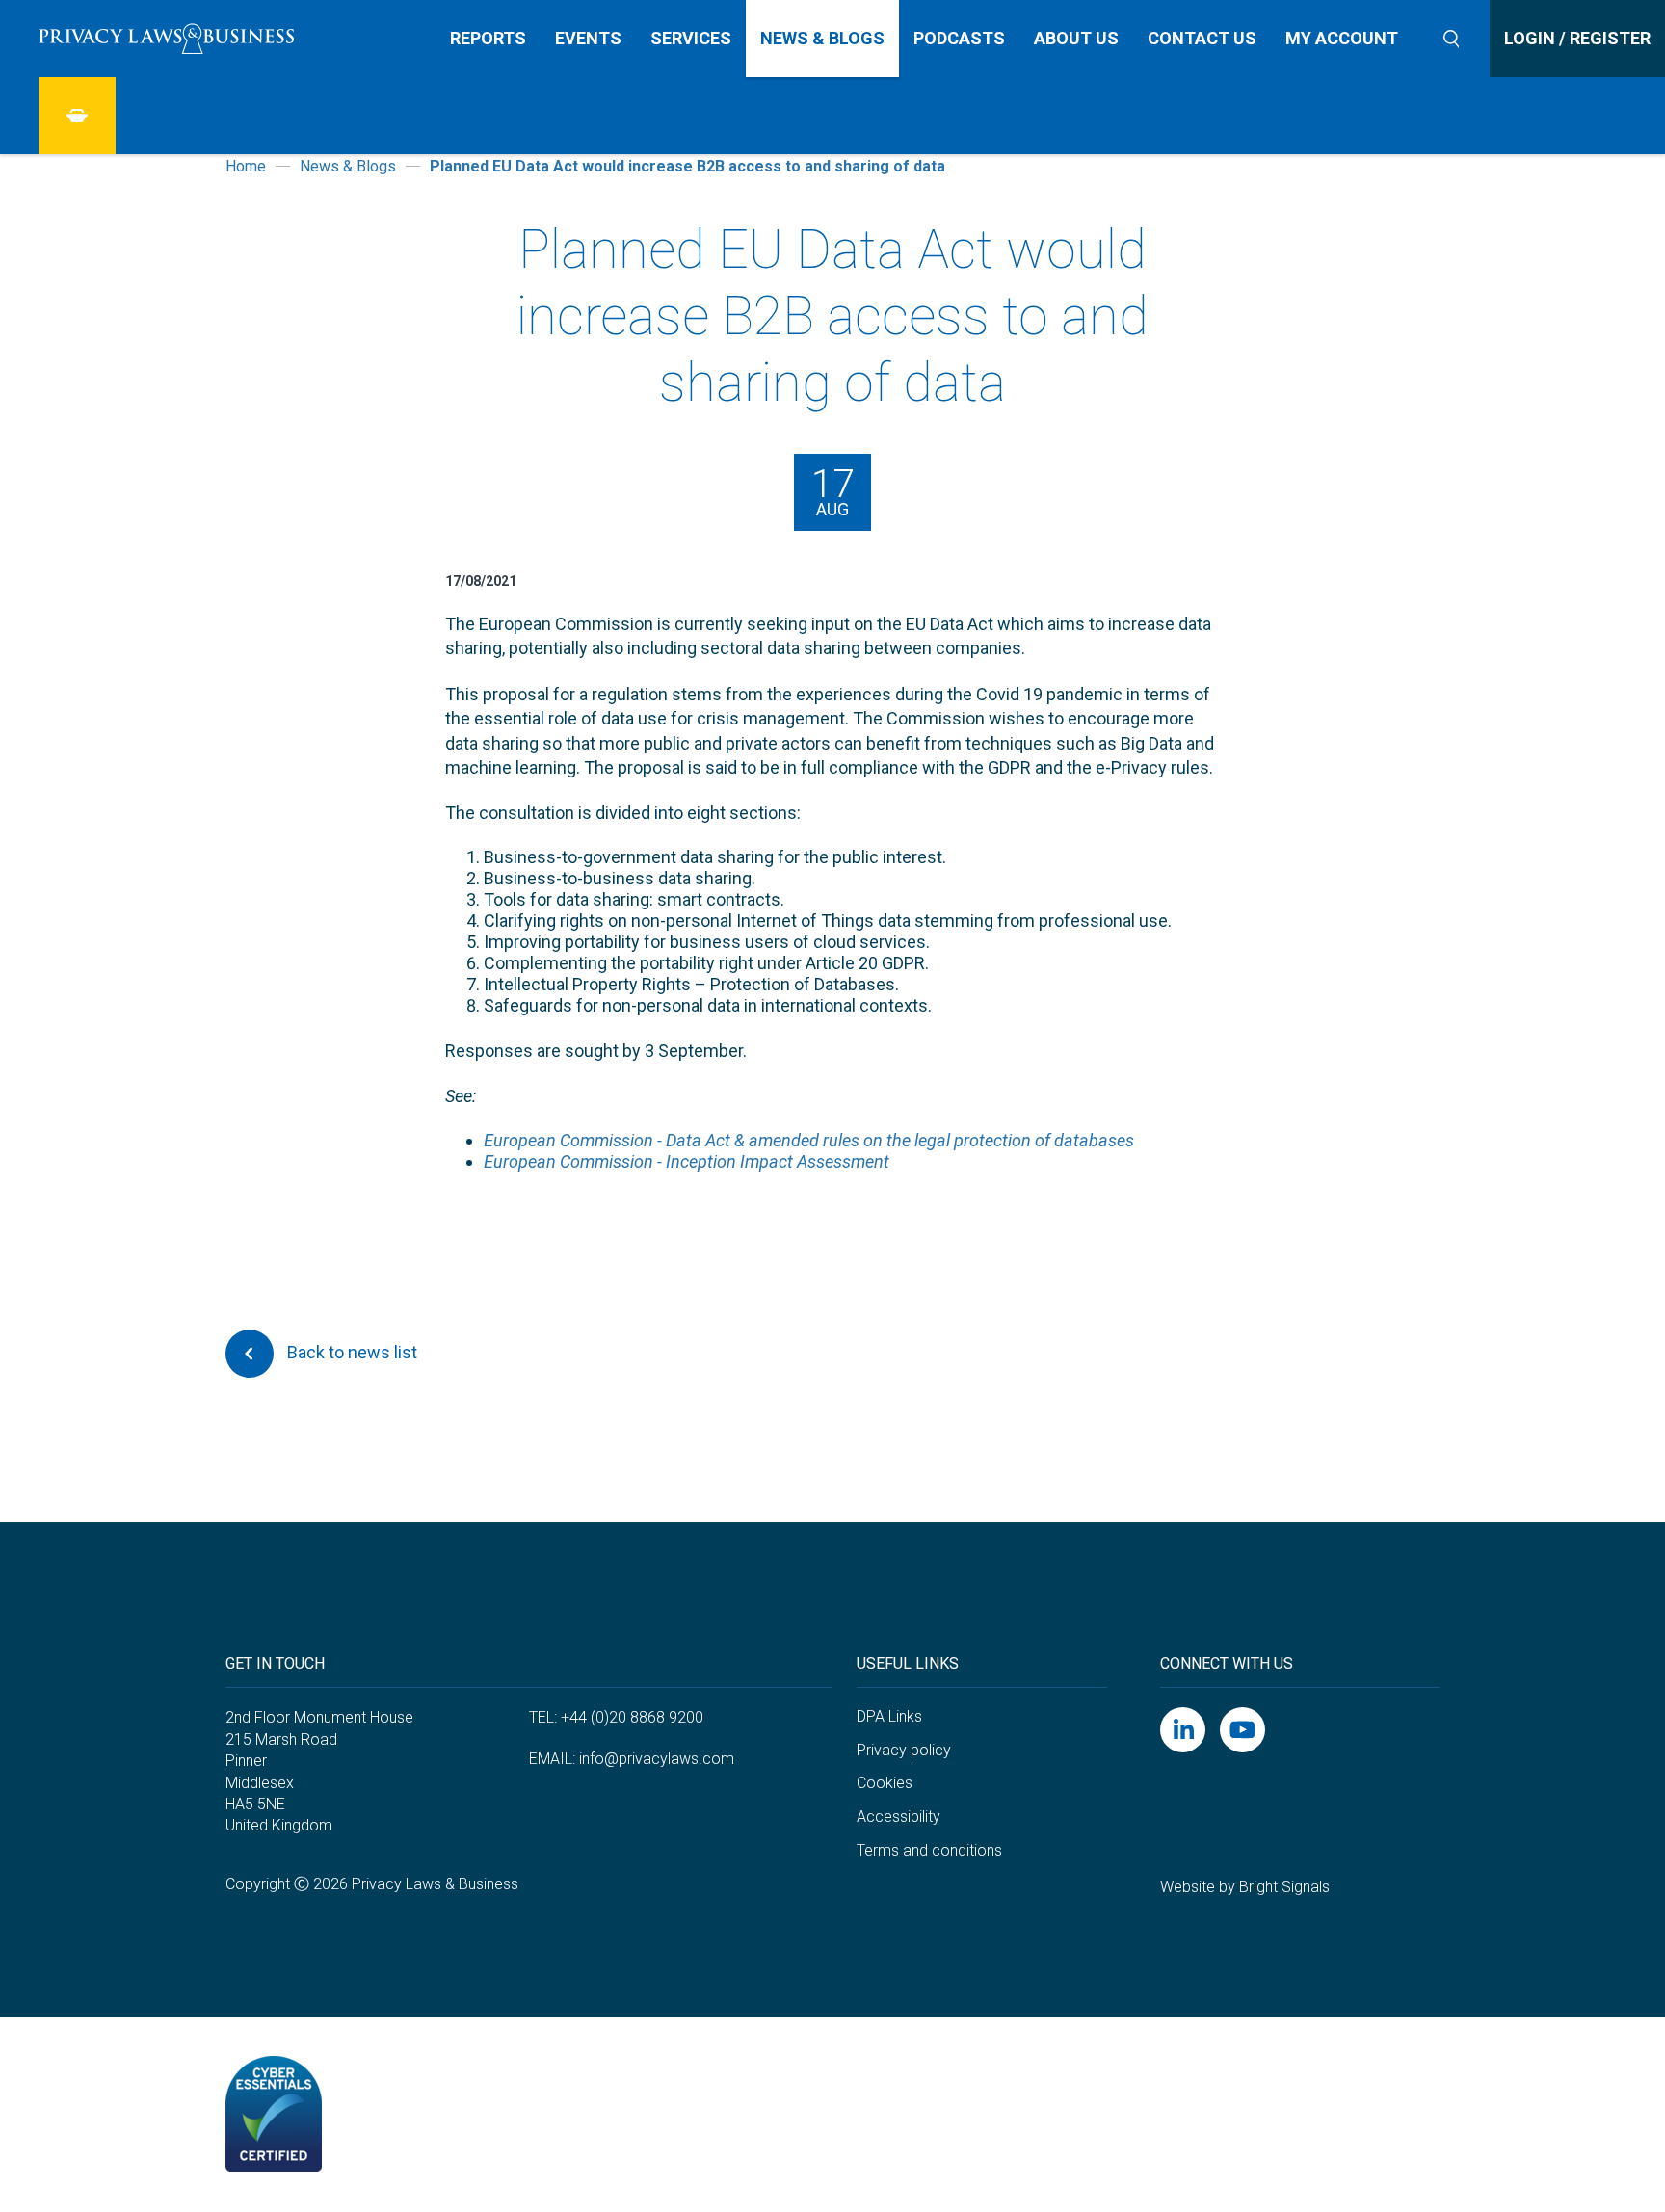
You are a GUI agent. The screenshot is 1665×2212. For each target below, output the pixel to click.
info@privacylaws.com (657, 1759)
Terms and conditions (929, 1850)
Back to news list (350, 1351)
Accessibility (899, 1817)
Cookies (885, 1783)
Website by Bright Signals (1245, 1887)
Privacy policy (904, 1750)
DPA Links (889, 1716)
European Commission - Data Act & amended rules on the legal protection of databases (809, 1140)
